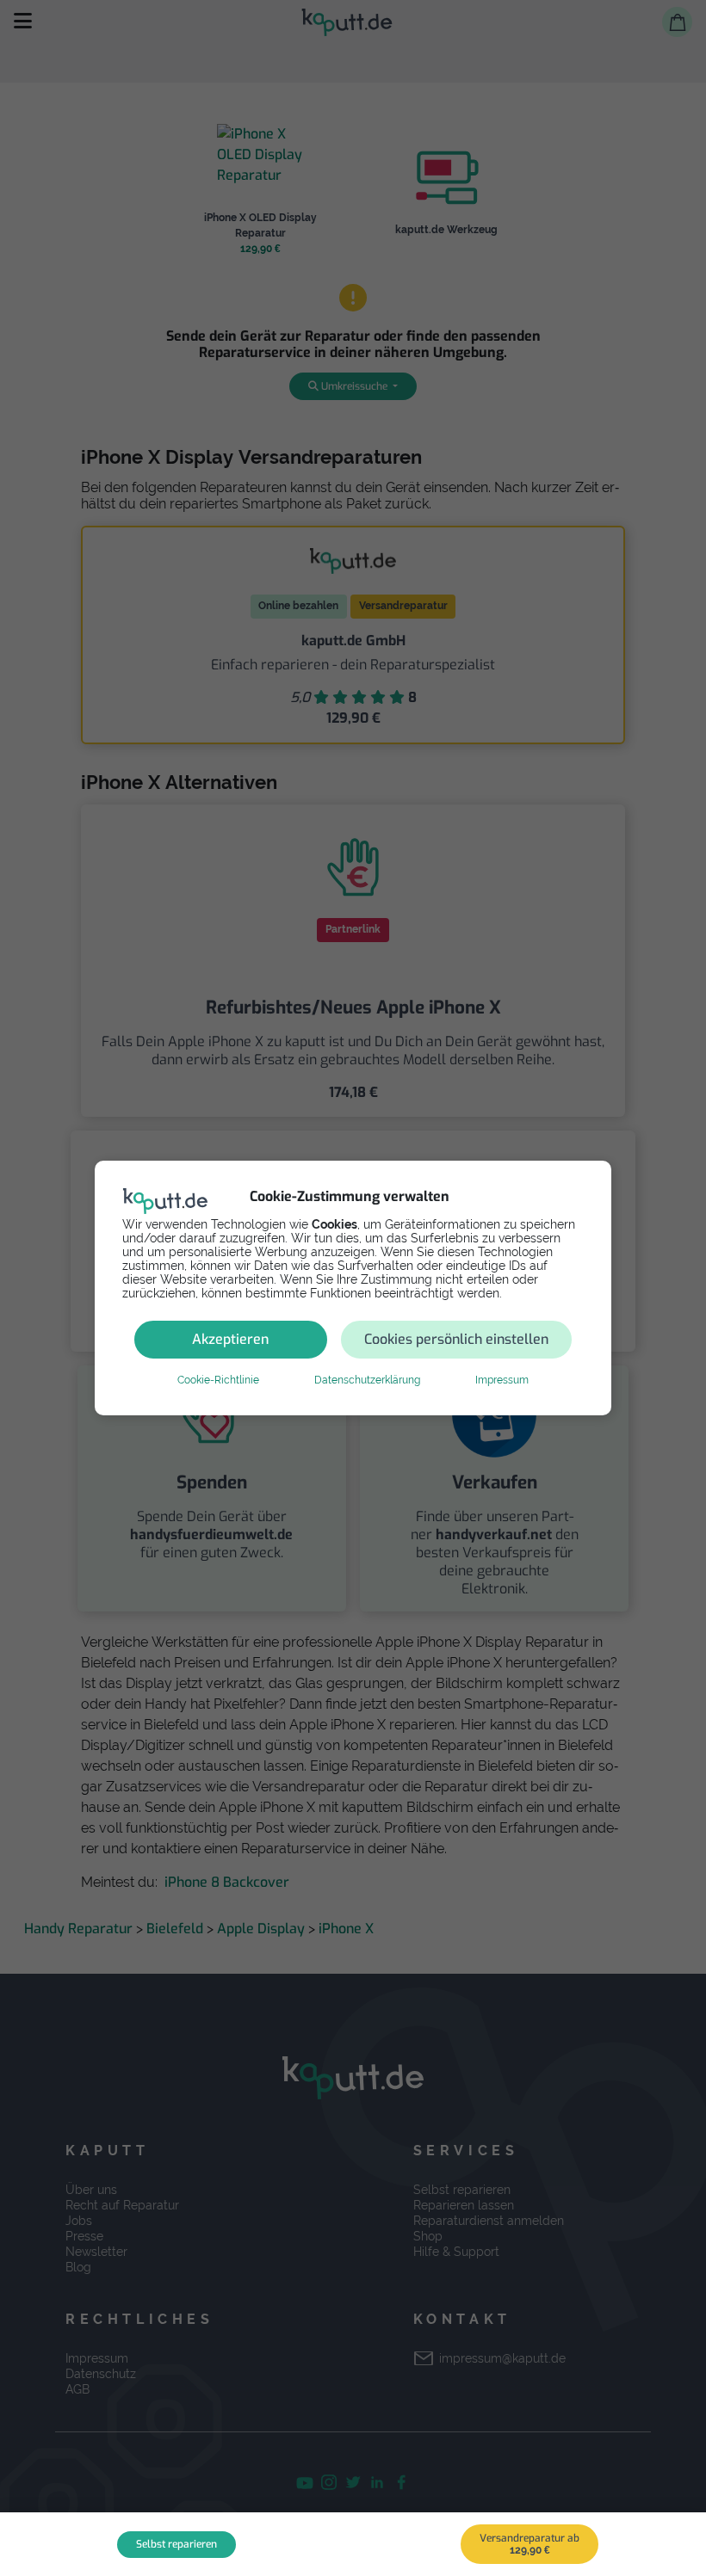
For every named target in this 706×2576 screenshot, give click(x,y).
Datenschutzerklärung (367, 1380)
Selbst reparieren (176, 2544)
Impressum (502, 1380)
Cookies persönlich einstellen (456, 1339)
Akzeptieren (230, 1339)
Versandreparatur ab (529, 2544)
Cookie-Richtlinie (218, 1380)
